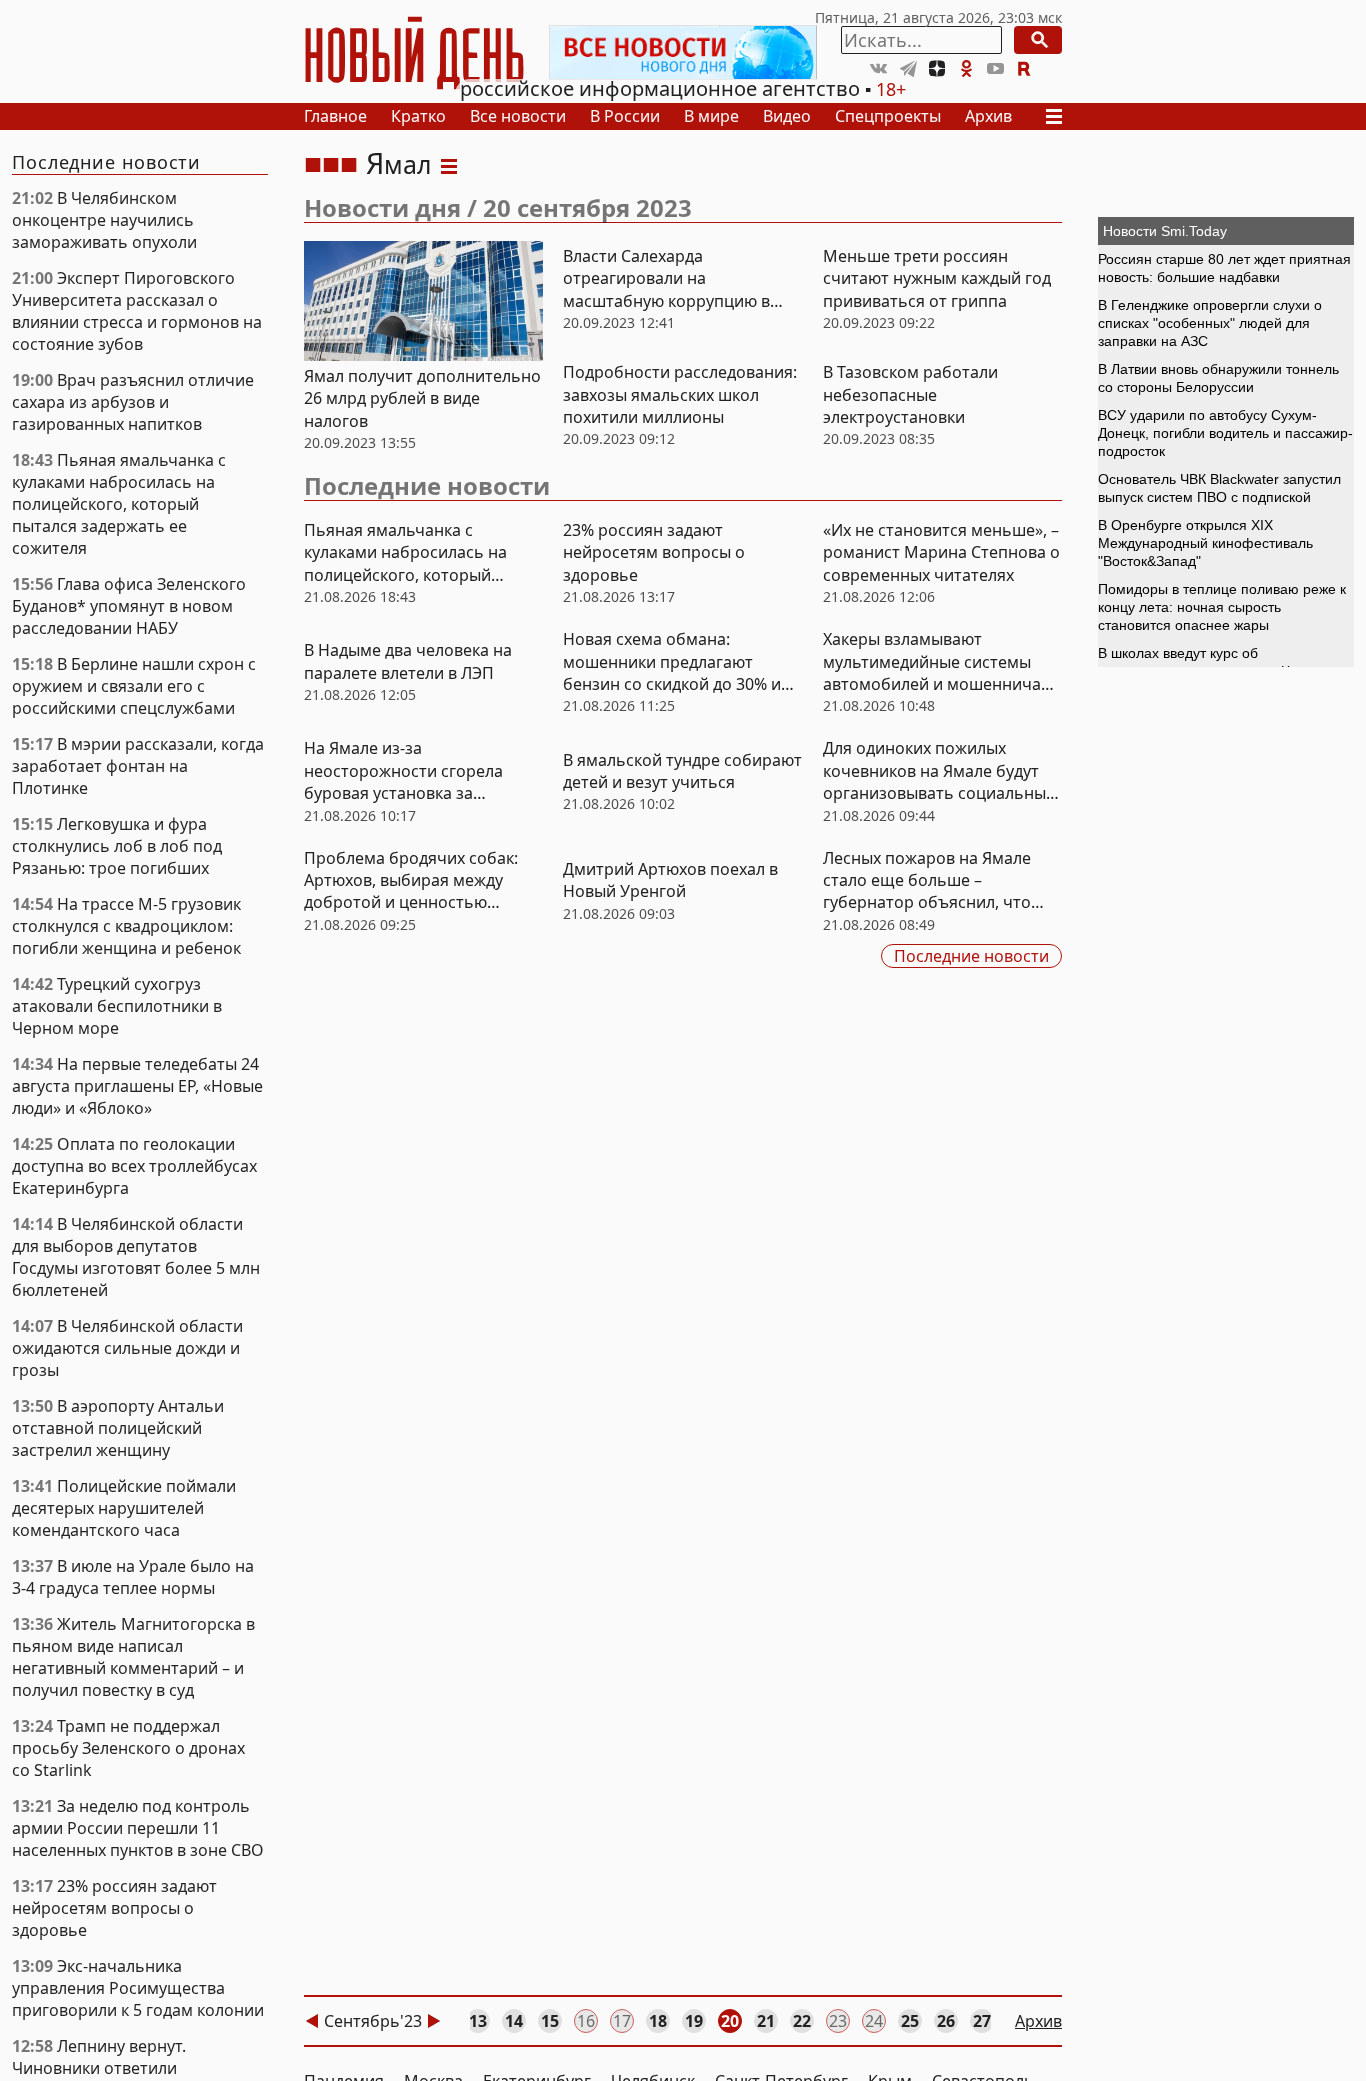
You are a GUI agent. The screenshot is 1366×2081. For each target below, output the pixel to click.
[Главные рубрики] (1060, 116)
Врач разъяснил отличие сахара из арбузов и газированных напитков (133, 402)
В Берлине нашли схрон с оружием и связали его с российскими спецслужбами (134, 686)
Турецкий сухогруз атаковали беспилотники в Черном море (117, 1006)
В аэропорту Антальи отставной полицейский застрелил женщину (118, 1428)
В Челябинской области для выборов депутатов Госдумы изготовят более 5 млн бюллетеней (136, 1257)
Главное (335, 116)
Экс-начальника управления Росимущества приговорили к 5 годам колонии (138, 1988)
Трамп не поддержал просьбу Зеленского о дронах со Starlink (128, 1748)
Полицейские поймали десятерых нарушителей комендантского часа (124, 1508)
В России (625, 116)
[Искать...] (1038, 40)
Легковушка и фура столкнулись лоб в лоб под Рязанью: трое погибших (117, 846)
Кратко (418, 116)
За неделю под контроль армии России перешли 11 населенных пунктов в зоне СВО (138, 1828)
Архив (988, 116)
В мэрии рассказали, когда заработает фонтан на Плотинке (138, 766)
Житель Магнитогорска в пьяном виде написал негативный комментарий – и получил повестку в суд (133, 1657)
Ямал (398, 164)
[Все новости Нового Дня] (683, 52)
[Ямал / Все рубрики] (449, 164)
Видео (787, 116)
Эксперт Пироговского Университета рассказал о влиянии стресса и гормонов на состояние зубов (137, 311)
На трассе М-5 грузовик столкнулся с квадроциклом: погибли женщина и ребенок (126, 926)
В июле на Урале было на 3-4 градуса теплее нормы (133, 1577)
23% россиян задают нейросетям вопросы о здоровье (114, 1908)
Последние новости (427, 485)
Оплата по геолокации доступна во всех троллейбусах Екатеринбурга (134, 1166)
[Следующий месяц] (434, 2021)
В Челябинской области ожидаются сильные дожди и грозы (127, 1348)
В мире (711, 116)
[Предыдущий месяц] (312, 2021)
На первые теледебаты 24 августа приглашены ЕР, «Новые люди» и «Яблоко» (137, 1086)
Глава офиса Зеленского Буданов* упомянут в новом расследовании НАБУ (129, 606)
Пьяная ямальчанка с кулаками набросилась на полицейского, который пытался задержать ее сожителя (119, 504)
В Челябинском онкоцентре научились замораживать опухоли (104, 220)
